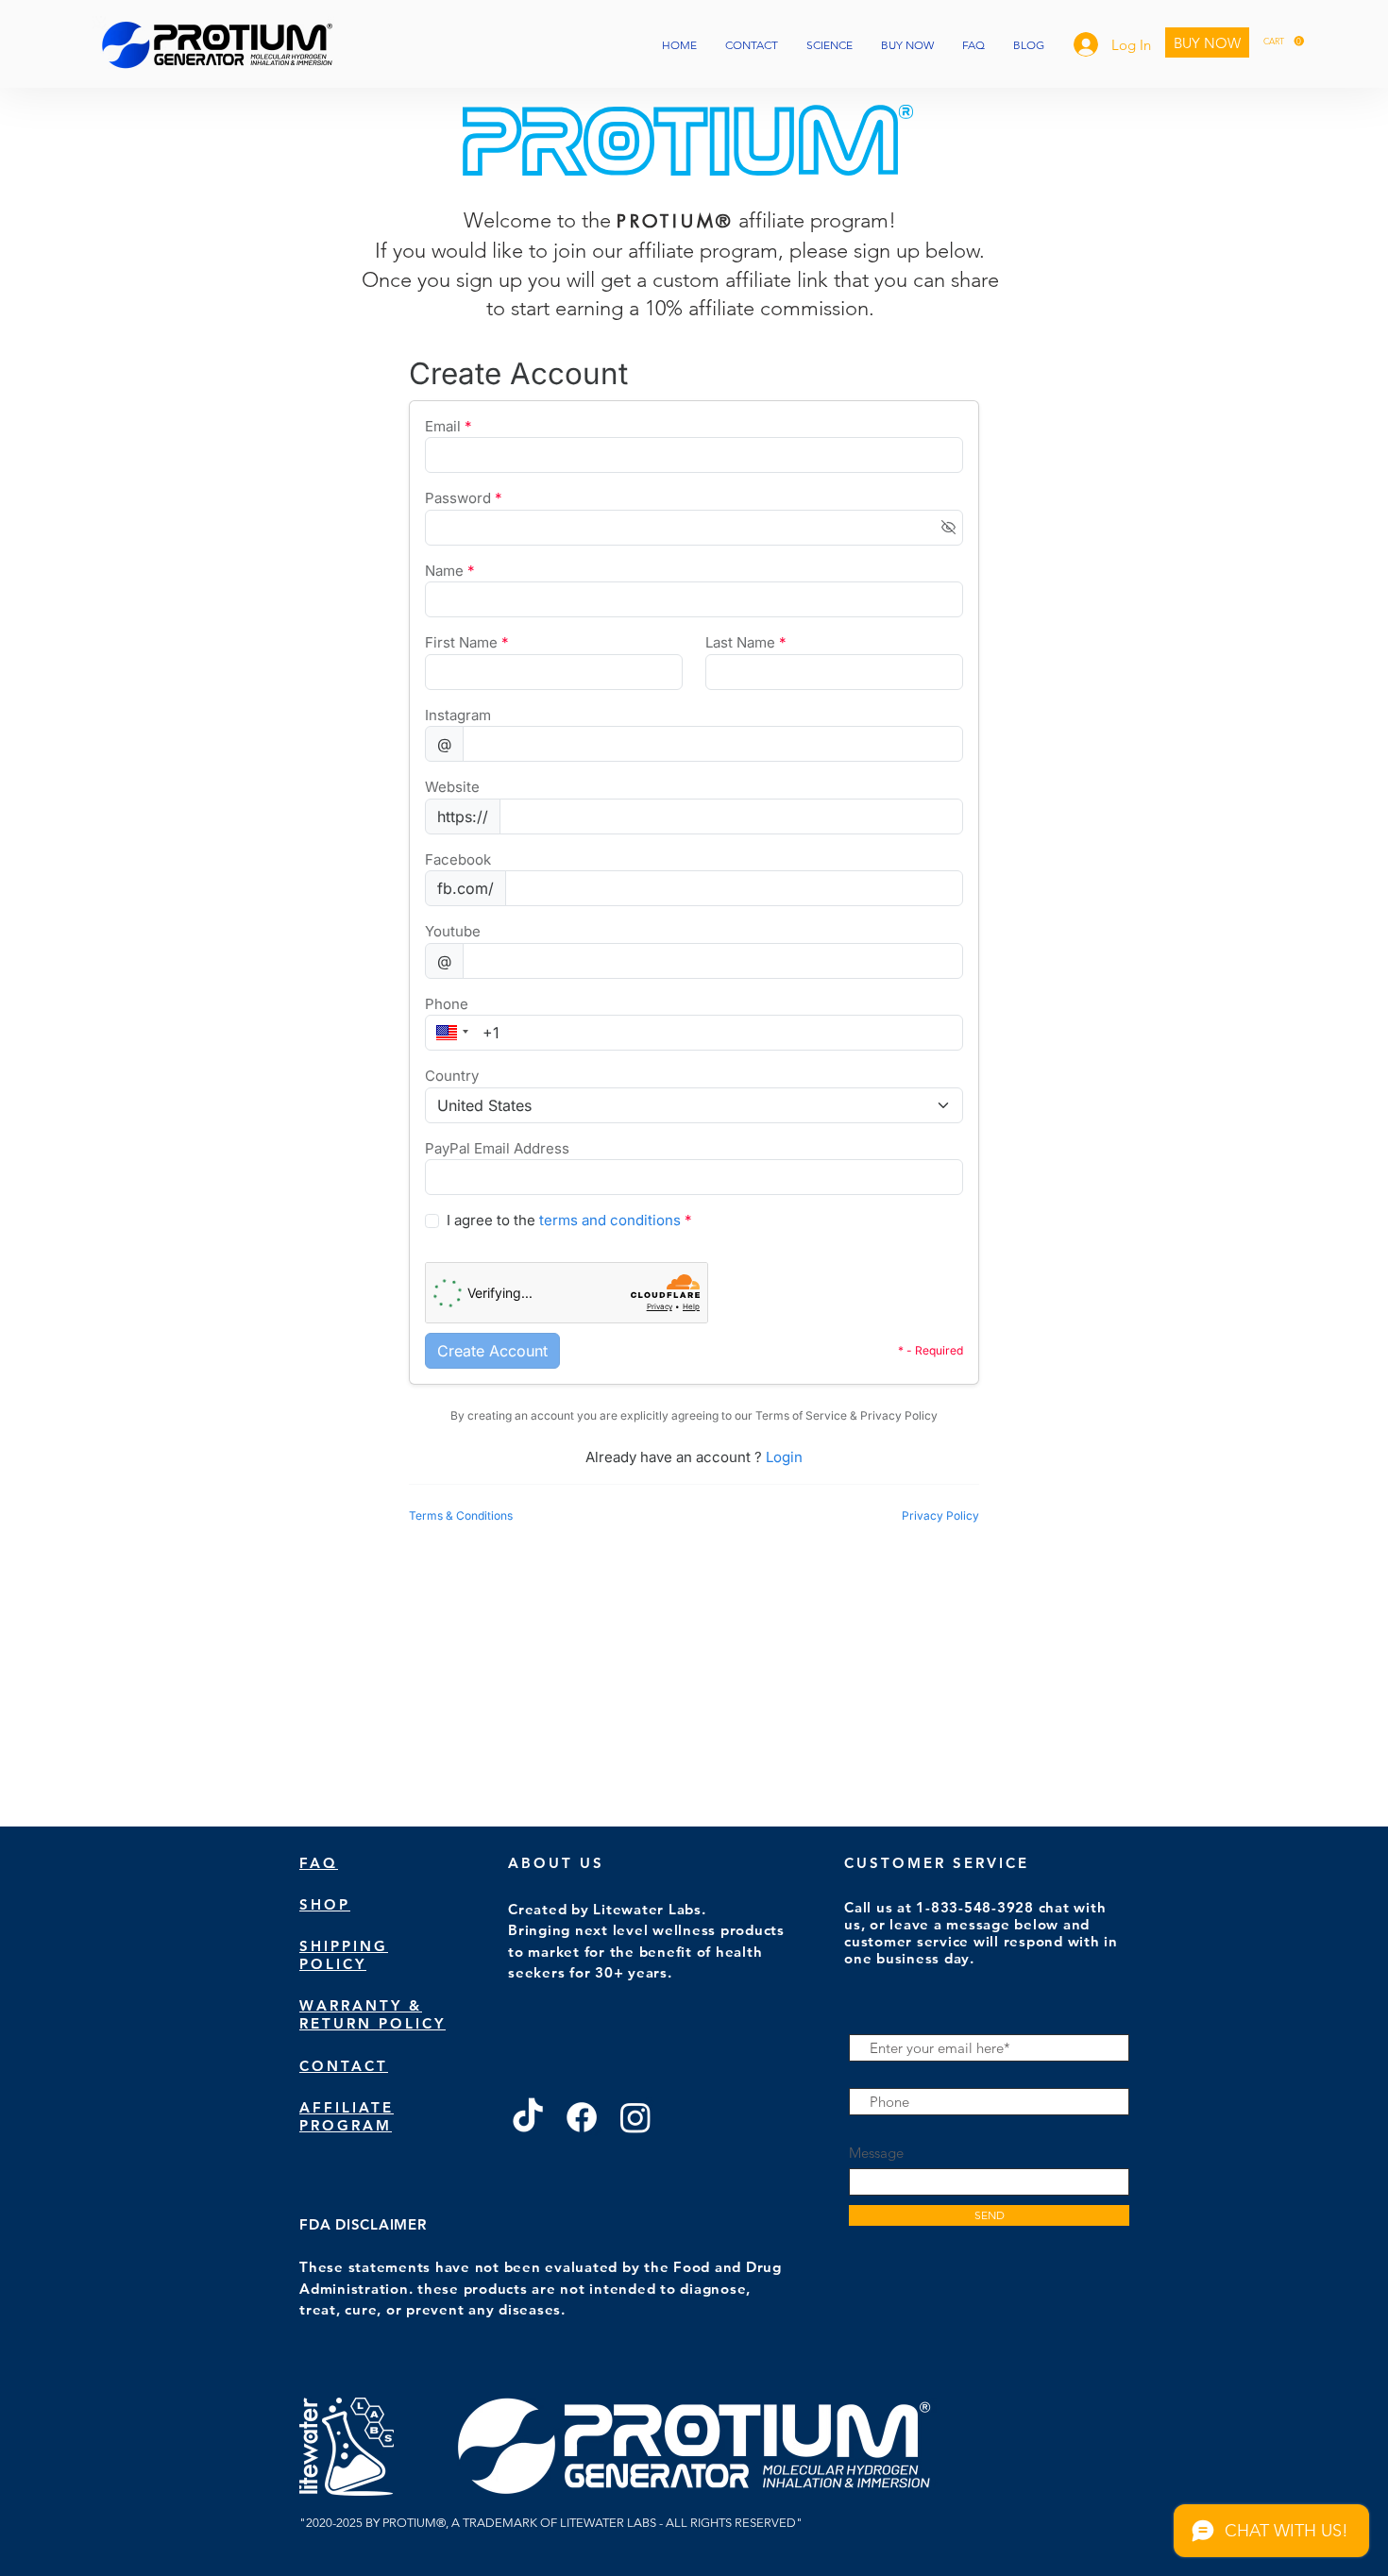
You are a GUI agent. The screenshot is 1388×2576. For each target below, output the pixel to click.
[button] (1284, 41)
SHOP (325, 1904)
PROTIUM (667, 221)
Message (876, 2153)
